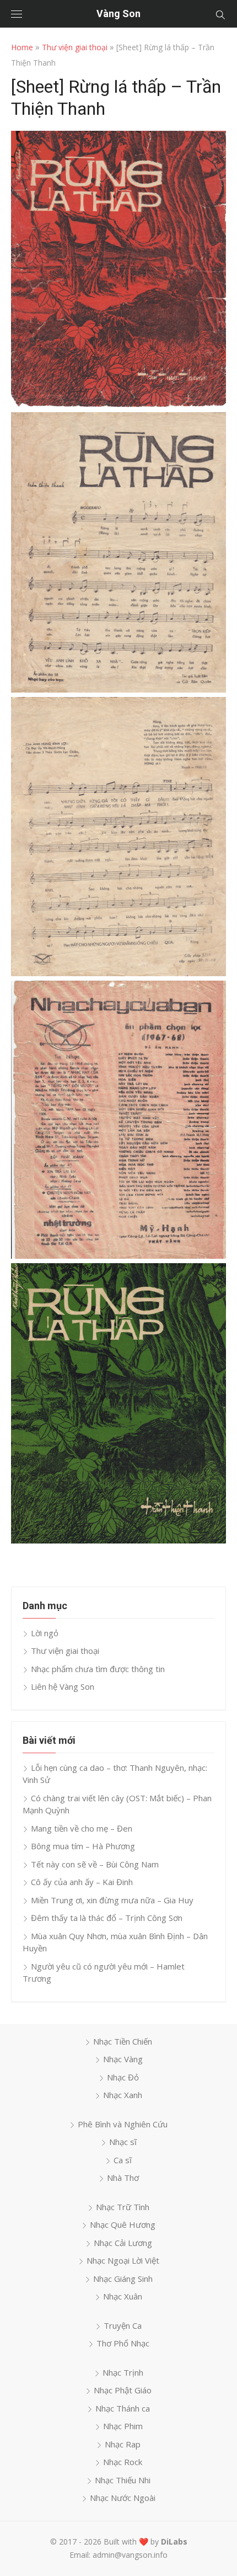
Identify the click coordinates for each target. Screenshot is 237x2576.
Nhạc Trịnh (123, 2372)
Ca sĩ (123, 2160)
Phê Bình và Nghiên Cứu (123, 2124)
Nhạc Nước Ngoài (123, 2498)
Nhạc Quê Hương (123, 2224)
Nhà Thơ (123, 2178)
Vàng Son (118, 14)
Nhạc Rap (123, 2444)
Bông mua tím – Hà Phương (83, 1846)
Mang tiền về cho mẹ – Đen (82, 1828)
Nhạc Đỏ (123, 2077)
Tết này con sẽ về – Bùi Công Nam (95, 1864)
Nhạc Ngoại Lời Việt (123, 2260)
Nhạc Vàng (123, 2059)
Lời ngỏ (45, 1633)
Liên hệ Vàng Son (63, 1686)
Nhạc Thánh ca (123, 2408)
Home (22, 47)
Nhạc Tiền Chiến (123, 2041)
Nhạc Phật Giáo (123, 2390)
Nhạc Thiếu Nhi (123, 2480)
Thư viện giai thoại (75, 47)
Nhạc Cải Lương (123, 2243)
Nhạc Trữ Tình (123, 2207)
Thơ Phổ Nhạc (123, 2343)
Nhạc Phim (123, 2426)
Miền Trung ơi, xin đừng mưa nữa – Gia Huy (112, 1900)
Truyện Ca (123, 2325)
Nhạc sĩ (123, 2142)
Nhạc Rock (123, 2462)
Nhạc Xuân (123, 2296)
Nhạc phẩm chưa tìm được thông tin (98, 1669)
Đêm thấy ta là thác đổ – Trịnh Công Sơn (107, 1918)
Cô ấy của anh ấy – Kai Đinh (82, 1882)
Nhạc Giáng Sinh (123, 2279)
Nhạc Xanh (123, 2095)
